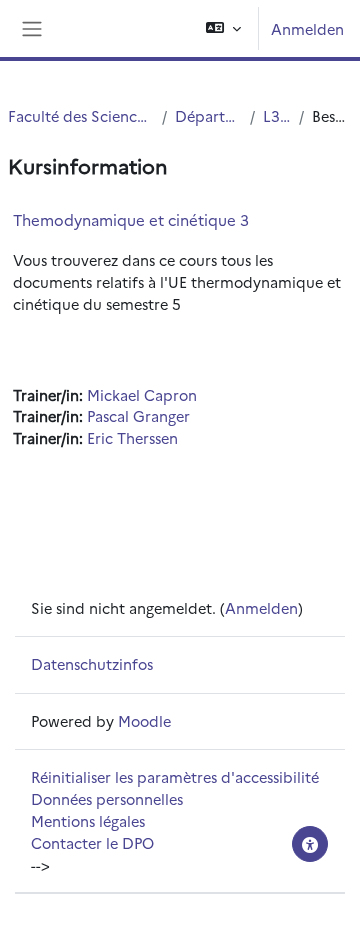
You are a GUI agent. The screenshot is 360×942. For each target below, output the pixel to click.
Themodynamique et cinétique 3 (131, 219)
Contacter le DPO (92, 842)
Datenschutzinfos (92, 663)
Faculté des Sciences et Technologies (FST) (81, 115)
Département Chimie (208, 115)
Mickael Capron (142, 394)
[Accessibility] (310, 844)
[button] (223, 28)
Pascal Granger (138, 415)
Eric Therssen (132, 437)
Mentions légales (88, 820)
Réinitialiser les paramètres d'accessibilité (175, 776)
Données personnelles (107, 798)
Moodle (144, 720)
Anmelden (307, 28)
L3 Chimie (277, 115)
